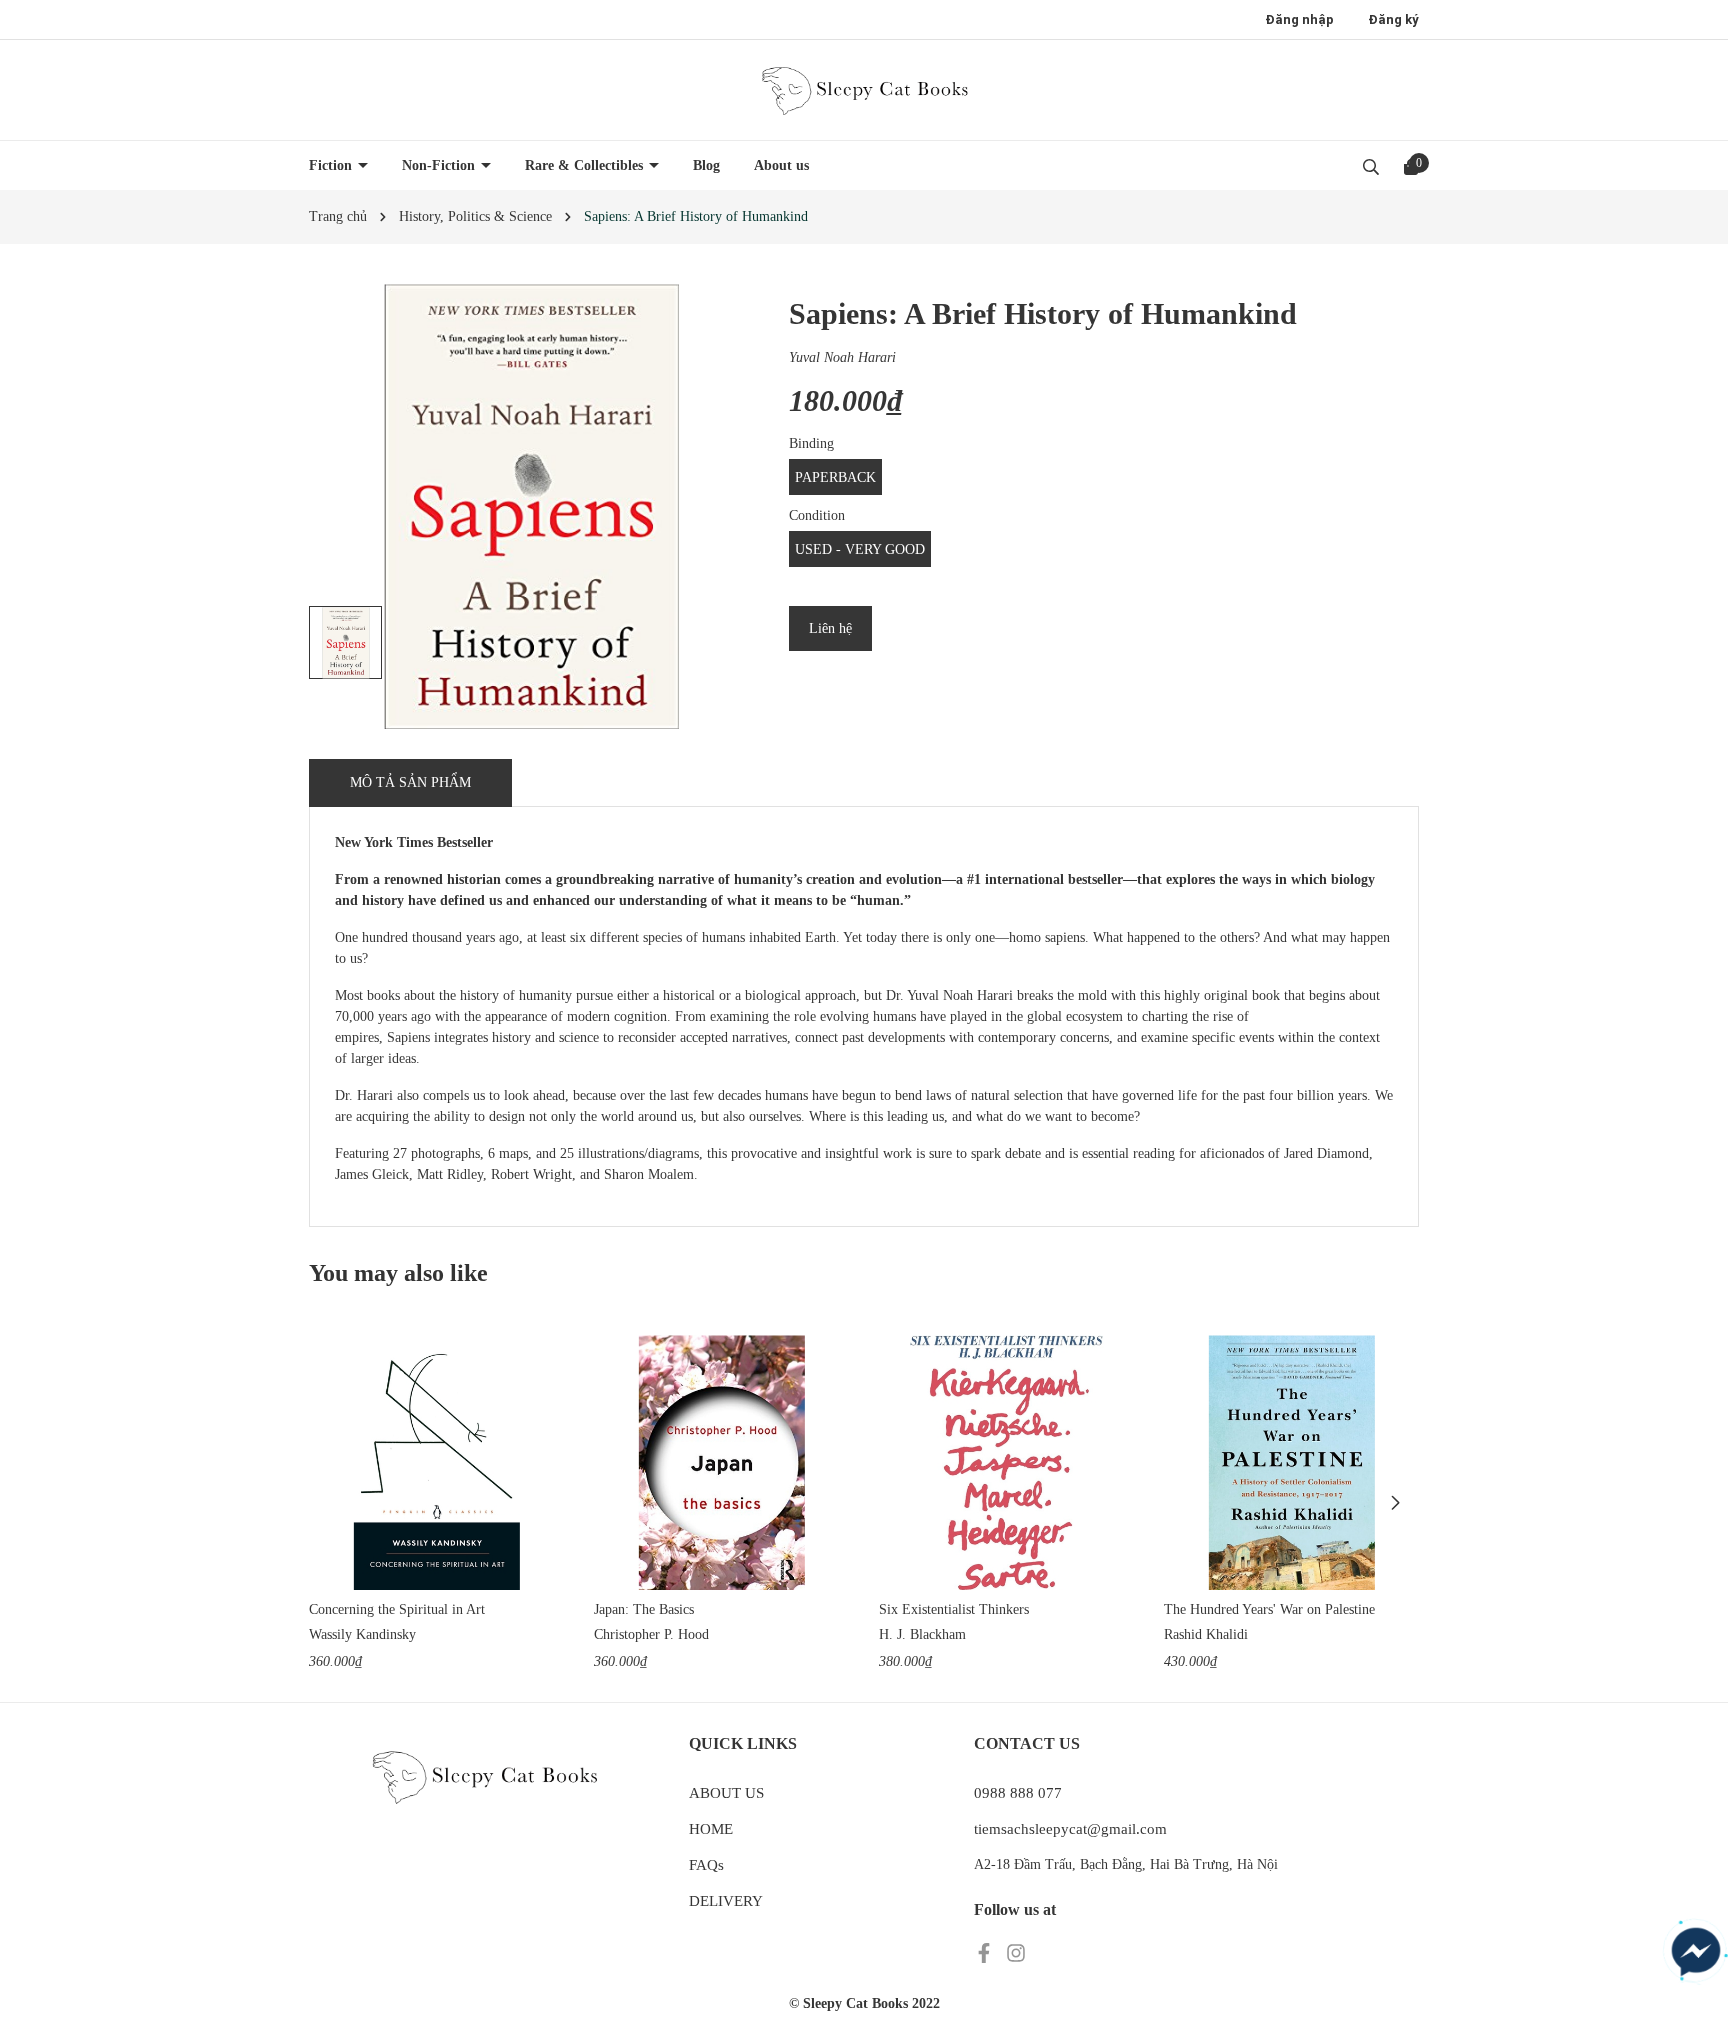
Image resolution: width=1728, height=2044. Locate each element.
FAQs (706, 1865)
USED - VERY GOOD (860, 549)
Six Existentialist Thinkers (954, 1609)
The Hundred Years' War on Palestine (1269, 1609)
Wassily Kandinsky (362, 1634)
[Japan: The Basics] (721, 1462)
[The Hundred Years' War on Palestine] (1291, 1462)
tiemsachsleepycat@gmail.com (1070, 1829)
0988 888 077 (1018, 1793)
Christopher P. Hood (651, 1634)
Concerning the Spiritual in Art (397, 1609)
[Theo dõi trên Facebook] (986, 1952)
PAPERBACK (835, 477)
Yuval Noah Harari (842, 357)
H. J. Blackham (922, 1634)
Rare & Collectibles (586, 165)
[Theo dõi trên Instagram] (1016, 1952)
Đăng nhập (1299, 19)
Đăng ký (1393, 19)
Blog (706, 165)
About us (781, 165)
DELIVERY (726, 1901)
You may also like (398, 1273)
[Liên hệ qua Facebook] (1696, 1952)
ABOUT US (726, 1793)
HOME (711, 1829)
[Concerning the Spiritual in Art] (436, 1462)
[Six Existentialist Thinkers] (1006, 1462)
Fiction (332, 165)
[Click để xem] (531, 506)
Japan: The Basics (644, 1609)
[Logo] (864, 90)
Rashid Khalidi (1206, 1634)
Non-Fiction (440, 165)
